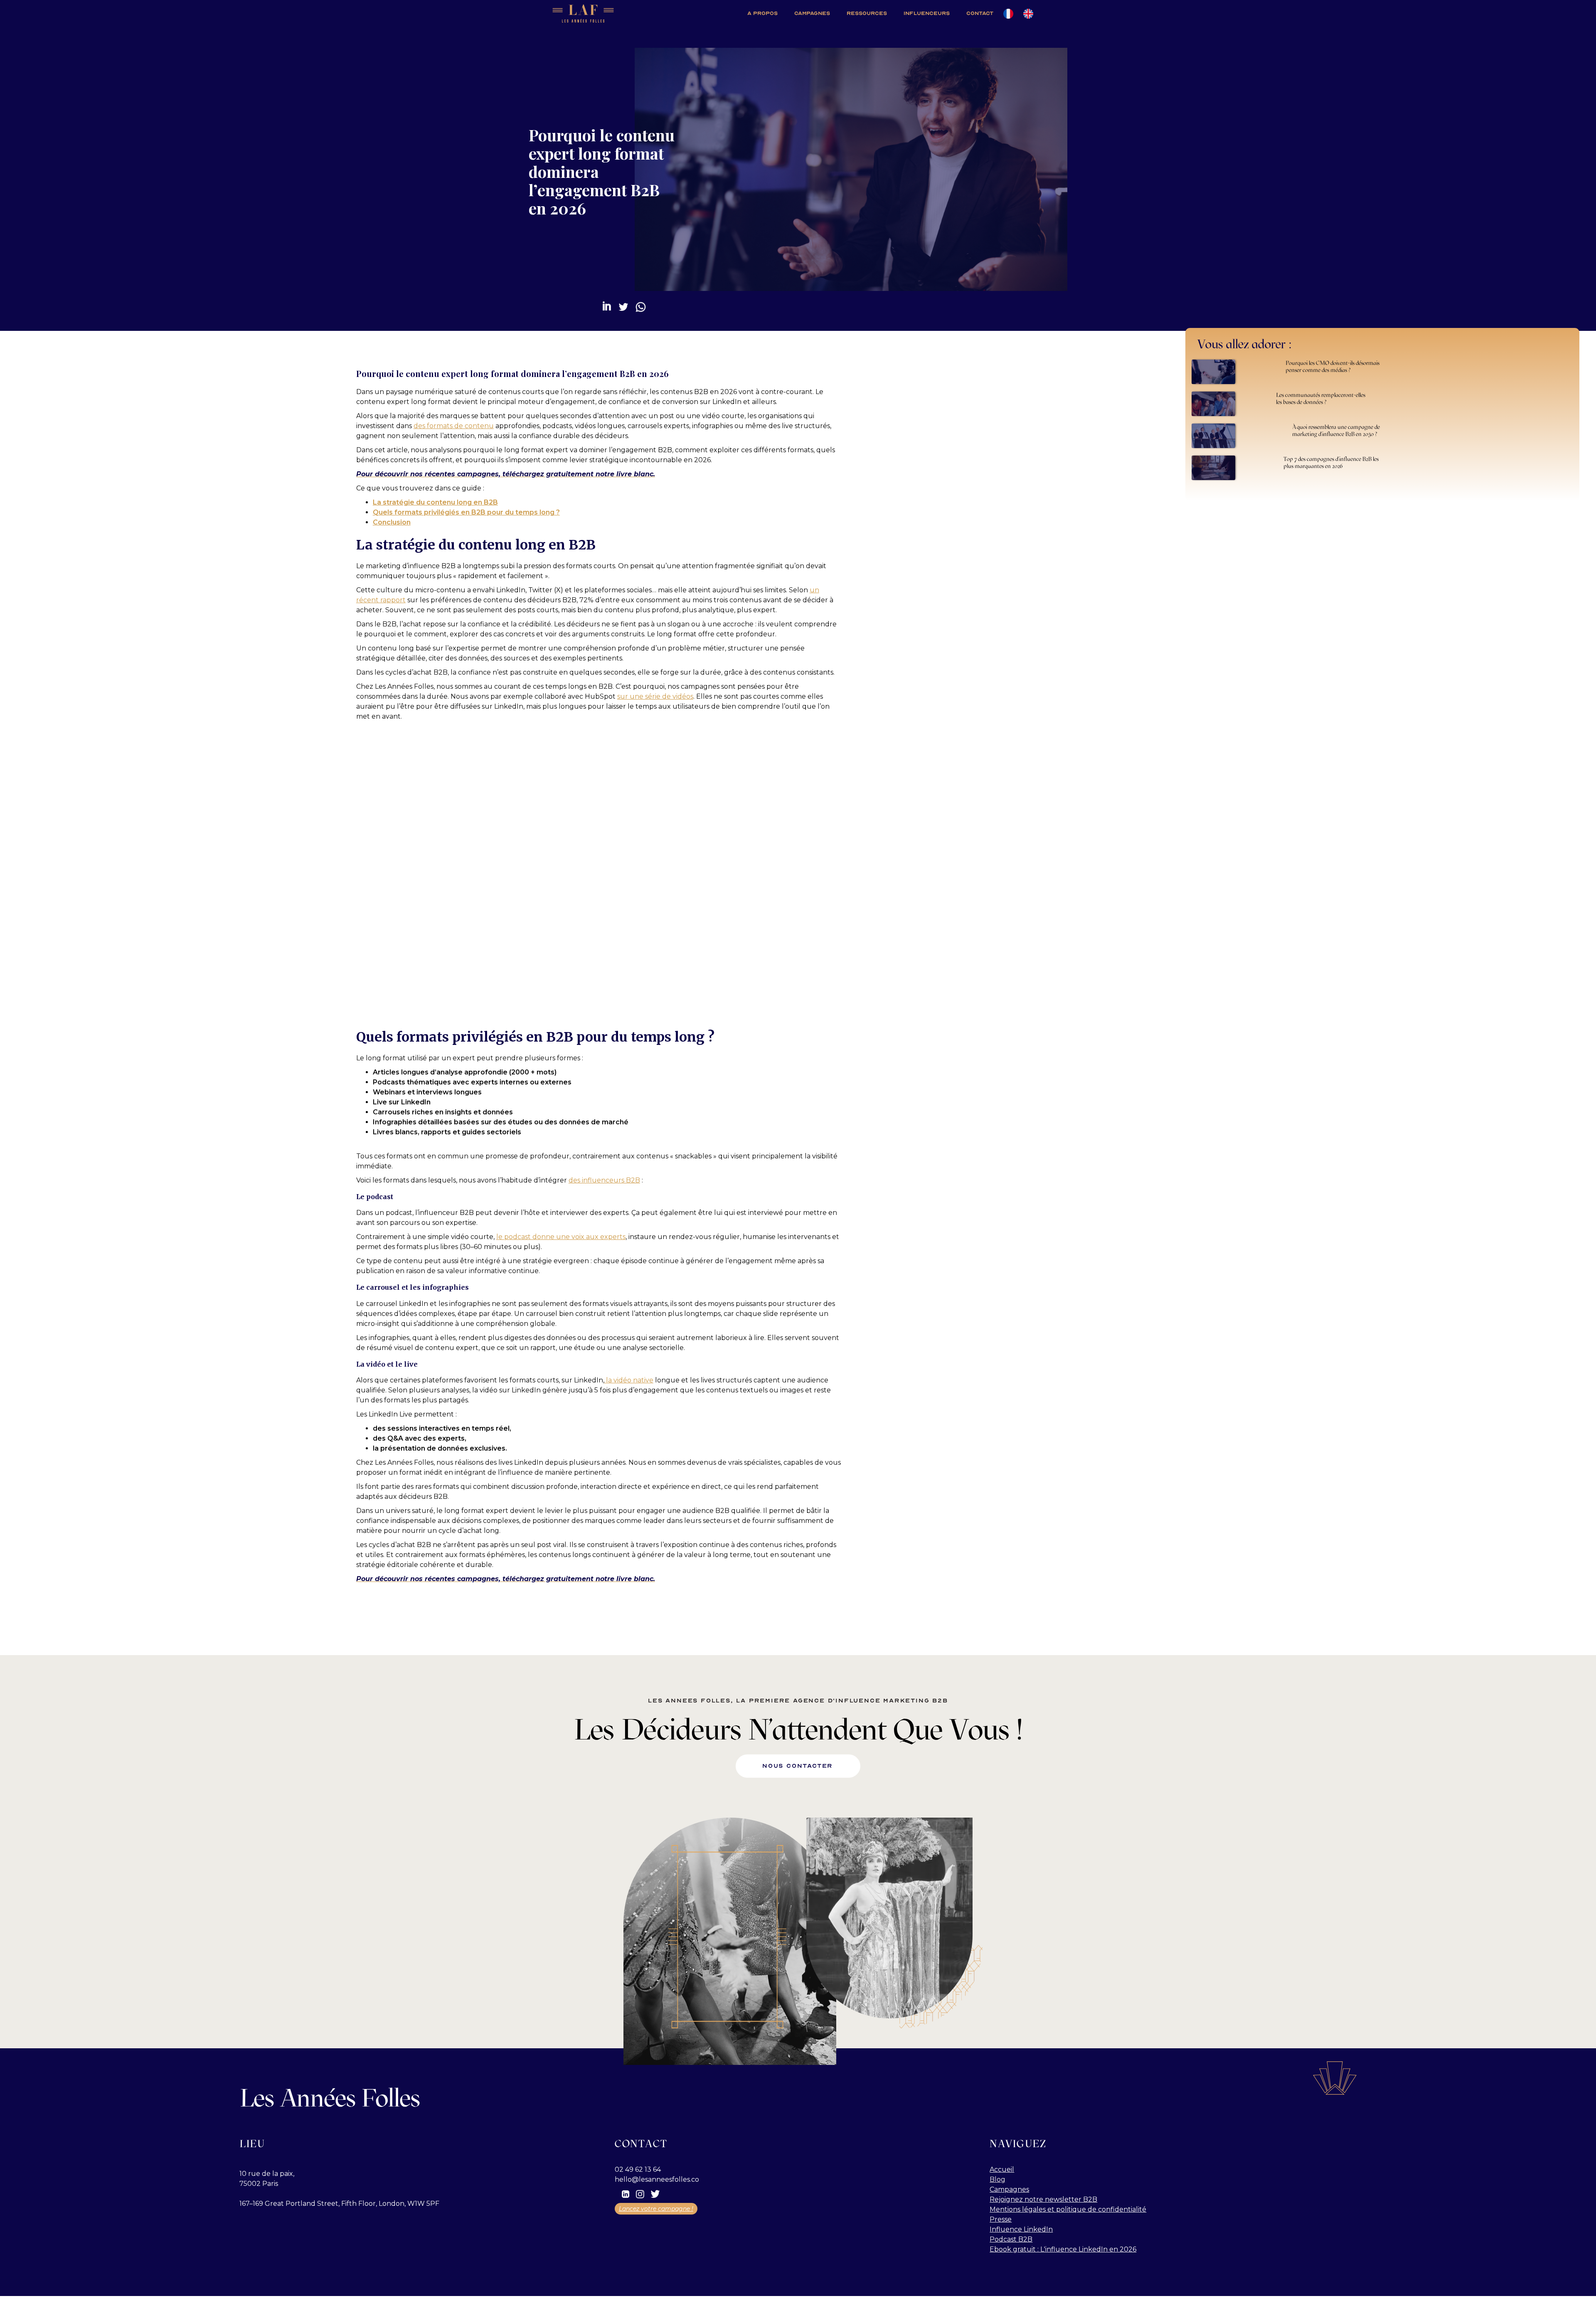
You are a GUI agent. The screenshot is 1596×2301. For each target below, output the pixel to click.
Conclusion (392, 522)
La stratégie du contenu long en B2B (435, 502)
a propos (762, 13)
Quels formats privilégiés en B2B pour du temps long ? (466, 512)
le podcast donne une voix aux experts (561, 1237)
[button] (867, 14)
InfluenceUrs (927, 13)
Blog (997, 2179)
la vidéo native (629, 1380)
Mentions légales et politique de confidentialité (1068, 2209)
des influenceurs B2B (604, 1180)
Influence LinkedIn (1021, 2229)
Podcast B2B (1011, 2239)
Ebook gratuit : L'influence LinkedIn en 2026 (1063, 2249)
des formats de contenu (454, 426)
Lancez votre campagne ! (656, 2209)
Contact (980, 13)
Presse (1001, 2219)
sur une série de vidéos (655, 696)
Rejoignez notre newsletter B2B (1043, 2199)
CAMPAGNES (812, 13)
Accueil (1002, 2169)
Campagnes (1009, 2189)
